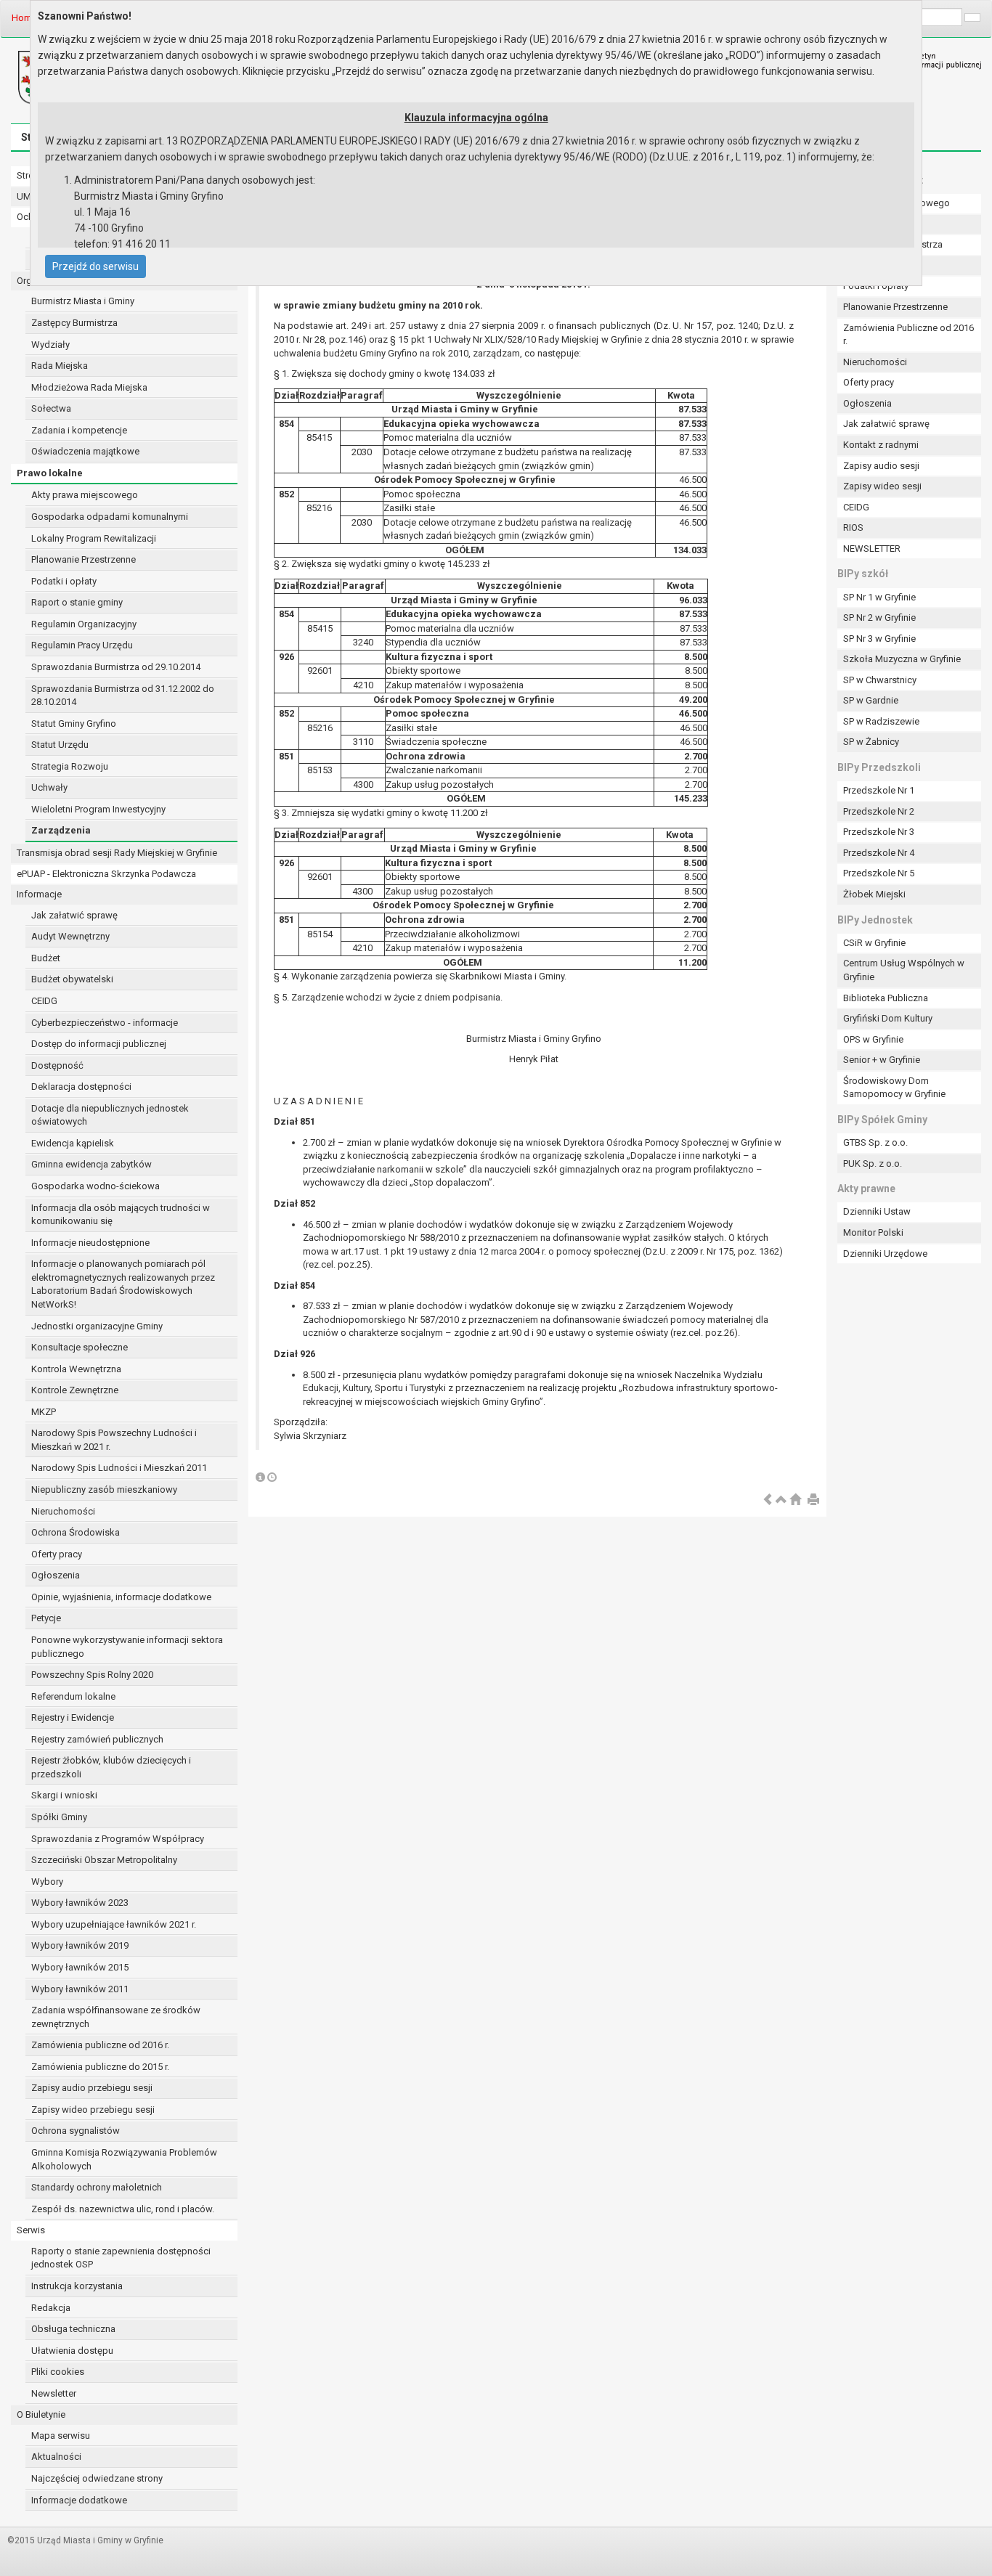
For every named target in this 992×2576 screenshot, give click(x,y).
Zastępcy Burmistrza (74, 323)
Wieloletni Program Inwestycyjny (98, 809)
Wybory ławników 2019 (80, 1945)
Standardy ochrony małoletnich (97, 2187)
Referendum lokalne (73, 1696)
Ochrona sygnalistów (76, 2131)
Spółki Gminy (59, 1817)
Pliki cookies (58, 2372)
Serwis (31, 2230)
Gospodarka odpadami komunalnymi (110, 517)
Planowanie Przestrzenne (84, 559)
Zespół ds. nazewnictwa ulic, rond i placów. (123, 2209)
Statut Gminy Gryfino (74, 724)
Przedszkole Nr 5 (879, 873)
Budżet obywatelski (72, 979)
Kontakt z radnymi (881, 445)
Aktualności (56, 2457)
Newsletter (54, 2393)
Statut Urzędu (60, 745)
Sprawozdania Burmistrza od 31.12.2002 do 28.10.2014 (123, 696)
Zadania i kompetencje (79, 430)
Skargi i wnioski (64, 1795)
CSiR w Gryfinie (874, 943)
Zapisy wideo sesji (882, 486)
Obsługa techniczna (73, 2329)
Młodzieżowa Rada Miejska (89, 387)
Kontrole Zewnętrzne (75, 1390)
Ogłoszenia (56, 1575)
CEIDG (44, 1001)
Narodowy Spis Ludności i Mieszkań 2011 (119, 1468)
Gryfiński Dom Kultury (888, 1018)
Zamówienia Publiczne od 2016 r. (908, 335)
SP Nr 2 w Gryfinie (879, 617)
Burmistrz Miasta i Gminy (83, 301)
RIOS (853, 527)
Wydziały (50, 345)
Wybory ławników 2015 (80, 1967)
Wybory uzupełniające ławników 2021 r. (114, 1924)
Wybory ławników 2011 (80, 1989)
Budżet (46, 958)
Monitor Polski (873, 1232)
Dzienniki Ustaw (877, 1211)
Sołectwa (51, 408)
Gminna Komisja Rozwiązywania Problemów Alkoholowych (124, 2159)
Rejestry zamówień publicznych (97, 1739)
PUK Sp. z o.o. (873, 1163)
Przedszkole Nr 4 (879, 853)
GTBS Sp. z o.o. (875, 1142)
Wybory (47, 1882)
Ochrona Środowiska (76, 1532)
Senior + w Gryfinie (882, 1060)
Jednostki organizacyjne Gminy (97, 1326)
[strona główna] (795, 1500)
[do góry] (781, 1500)
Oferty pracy (57, 1554)
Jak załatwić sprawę (74, 915)
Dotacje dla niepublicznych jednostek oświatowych (110, 1115)
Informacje (39, 894)
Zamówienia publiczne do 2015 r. (100, 2067)
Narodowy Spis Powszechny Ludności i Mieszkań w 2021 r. (114, 1440)
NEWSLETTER (872, 549)
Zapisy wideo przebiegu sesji (93, 2110)
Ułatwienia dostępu (72, 2351)
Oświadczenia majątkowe (85, 451)
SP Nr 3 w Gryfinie (879, 639)
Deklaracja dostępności (81, 1087)
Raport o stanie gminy (77, 602)
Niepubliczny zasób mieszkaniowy (104, 1489)
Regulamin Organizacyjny (84, 624)
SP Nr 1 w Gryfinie (879, 597)
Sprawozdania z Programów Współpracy (118, 1839)
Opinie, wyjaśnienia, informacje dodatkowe (121, 1597)
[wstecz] (768, 1500)
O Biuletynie (41, 2414)
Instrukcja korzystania (77, 2286)
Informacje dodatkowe (79, 2500)
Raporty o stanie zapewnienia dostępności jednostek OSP (121, 2258)
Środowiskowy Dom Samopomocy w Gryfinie (894, 1088)
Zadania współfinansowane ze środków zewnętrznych (116, 2017)
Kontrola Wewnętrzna (76, 1369)
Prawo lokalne (50, 473)
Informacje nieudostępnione (90, 1243)
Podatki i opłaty (64, 581)
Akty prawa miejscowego (85, 495)
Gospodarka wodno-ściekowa (95, 1186)
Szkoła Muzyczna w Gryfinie (902, 659)
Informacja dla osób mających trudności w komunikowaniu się (121, 1215)
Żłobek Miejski (874, 894)
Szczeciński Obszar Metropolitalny (104, 1860)
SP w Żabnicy (871, 742)
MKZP (44, 1412)
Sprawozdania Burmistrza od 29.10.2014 (116, 667)
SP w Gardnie (871, 700)
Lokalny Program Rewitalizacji (94, 538)
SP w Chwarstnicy (880, 680)
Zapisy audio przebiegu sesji (92, 2088)
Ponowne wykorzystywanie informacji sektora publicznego (127, 1647)
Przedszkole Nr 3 (879, 832)
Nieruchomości (63, 1511)
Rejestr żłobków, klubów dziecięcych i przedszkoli (111, 1767)
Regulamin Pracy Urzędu (82, 645)
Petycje (46, 1618)
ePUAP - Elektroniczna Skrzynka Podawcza (106, 874)
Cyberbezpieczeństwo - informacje (105, 1023)
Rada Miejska (60, 366)
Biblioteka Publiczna (886, 998)
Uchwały (49, 787)
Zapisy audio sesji (881, 466)
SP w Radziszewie (881, 721)
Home (24, 18)
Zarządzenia (61, 830)
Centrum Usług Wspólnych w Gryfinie (904, 970)
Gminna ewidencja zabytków (92, 1164)
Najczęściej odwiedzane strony (97, 2478)
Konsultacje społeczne (80, 1347)
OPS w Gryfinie (873, 1039)
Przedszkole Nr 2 (879, 811)
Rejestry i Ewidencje (73, 1717)
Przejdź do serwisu (95, 266)
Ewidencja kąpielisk (73, 1143)
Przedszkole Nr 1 (879, 790)
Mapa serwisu (61, 2436)
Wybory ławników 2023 (80, 1903)
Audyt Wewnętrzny (70, 936)
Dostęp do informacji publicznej (99, 1044)
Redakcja (51, 2308)
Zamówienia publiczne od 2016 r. (100, 2045)
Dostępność (57, 1065)
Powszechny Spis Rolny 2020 (92, 1675)
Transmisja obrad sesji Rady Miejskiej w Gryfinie (117, 853)
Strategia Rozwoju (70, 766)
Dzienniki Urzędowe (885, 1254)
